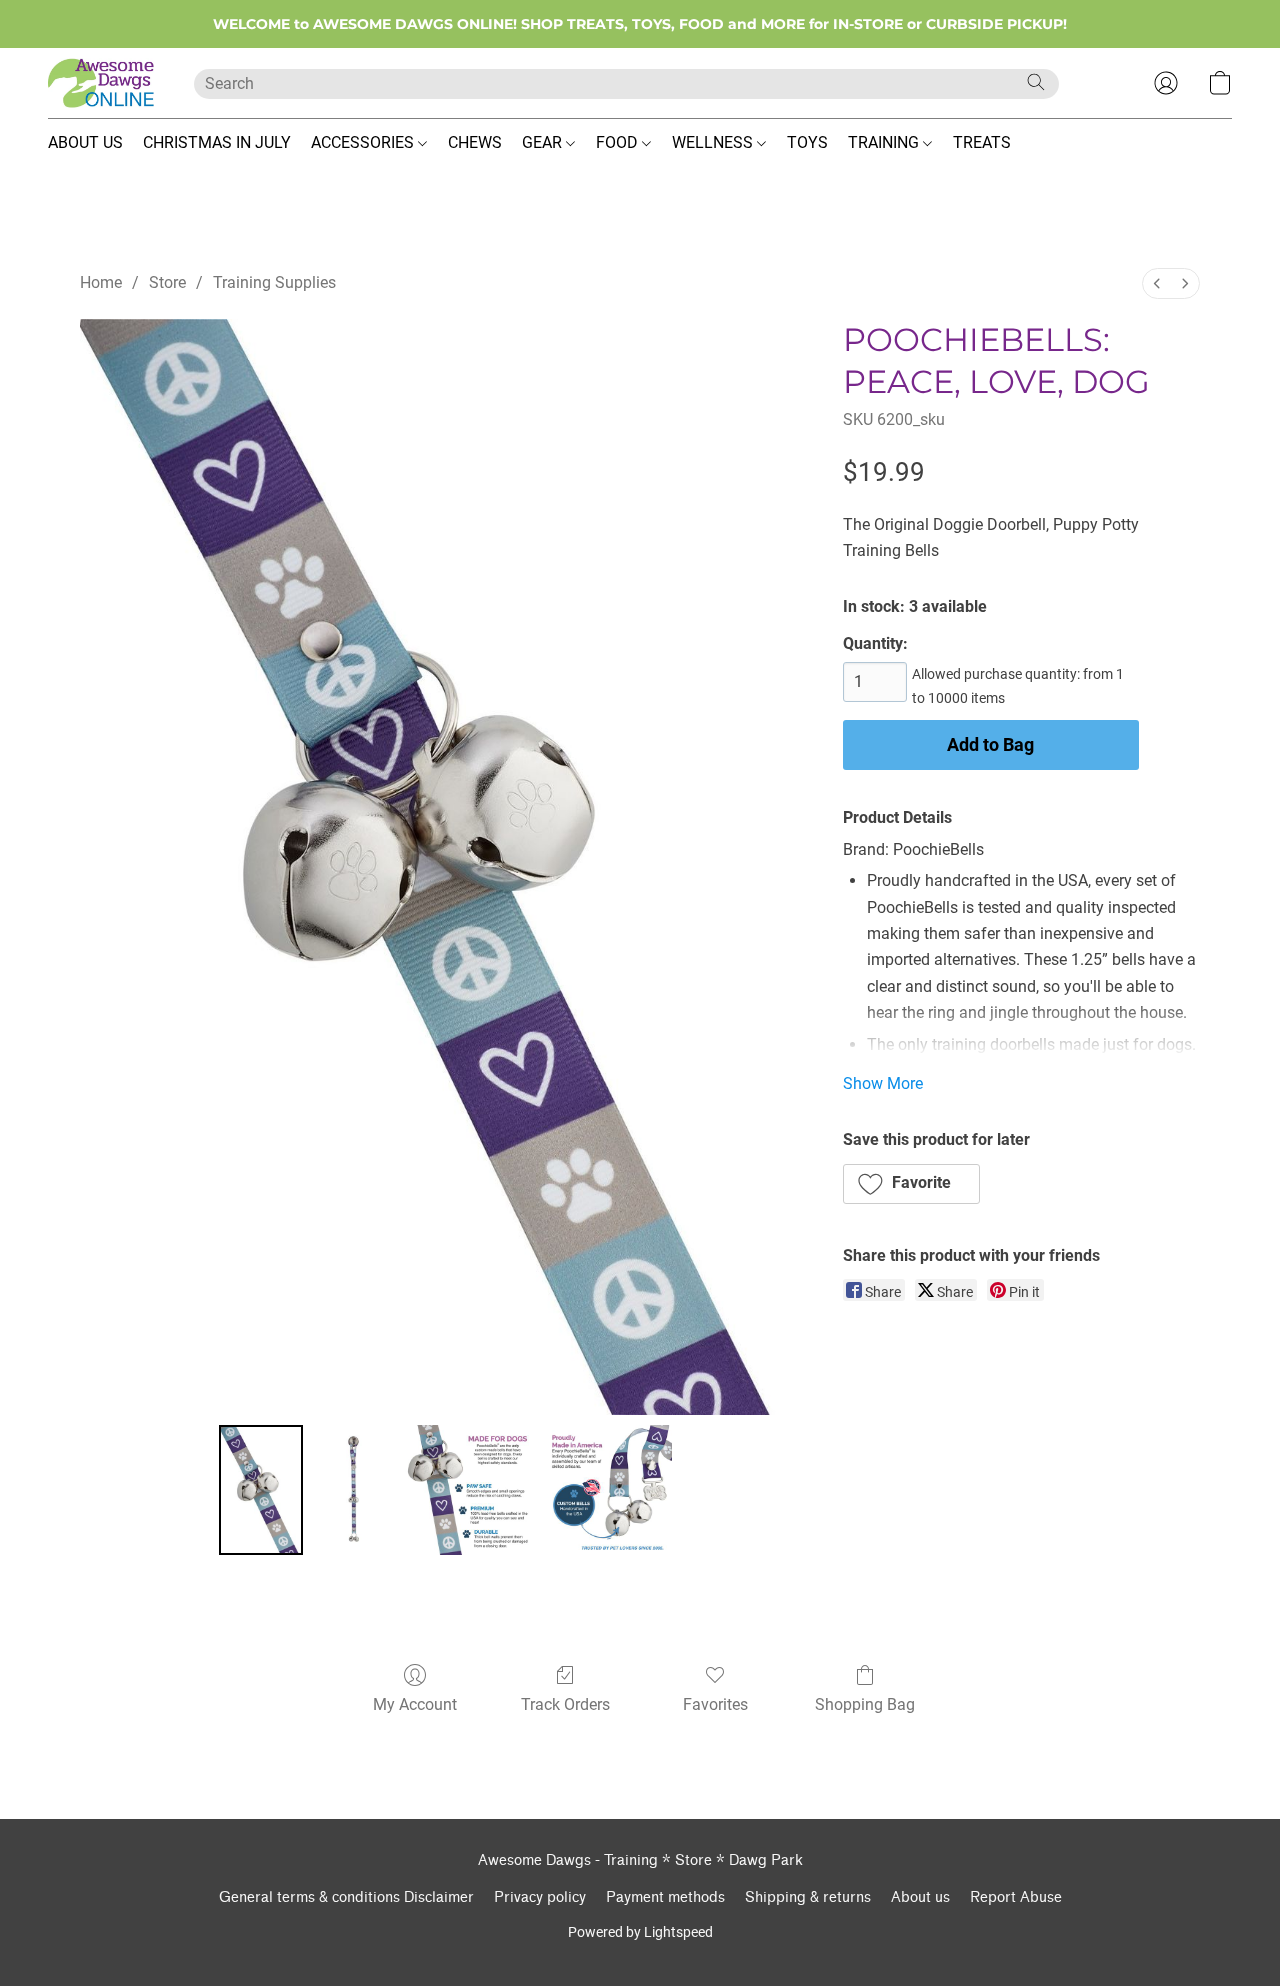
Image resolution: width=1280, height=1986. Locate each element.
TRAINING (885, 142)
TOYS (807, 142)
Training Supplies (274, 282)
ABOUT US (85, 142)
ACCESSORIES (364, 142)
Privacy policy (540, 1897)
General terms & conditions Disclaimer (346, 1897)
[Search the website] (1036, 82)
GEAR (544, 142)
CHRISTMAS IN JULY (217, 142)
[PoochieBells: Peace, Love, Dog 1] (353, 1490)
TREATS (982, 142)
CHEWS (475, 142)
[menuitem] (1157, 283)
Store (167, 282)
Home (101, 282)
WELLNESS (714, 142)
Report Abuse (1016, 1897)
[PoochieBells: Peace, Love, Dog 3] (607, 1490)
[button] (101, 83)
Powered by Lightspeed (640, 1932)
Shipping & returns (808, 1897)
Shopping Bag (865, 1704)
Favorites (715, 1704)
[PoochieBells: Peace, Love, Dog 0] (261, 1490)
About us (920, 1897)
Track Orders (565, 1704)
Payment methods (665, 1897)
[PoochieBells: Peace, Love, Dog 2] (468, 1490)
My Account (415, 1704)
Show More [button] (883, 1083)
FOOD (619, 142)
